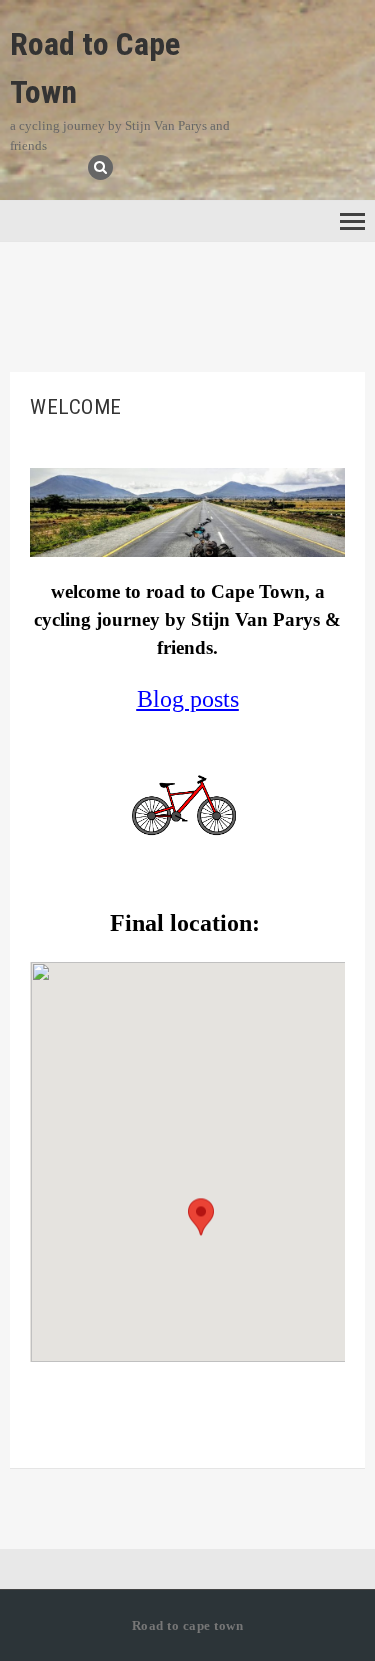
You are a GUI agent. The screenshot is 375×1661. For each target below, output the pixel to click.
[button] (201, 1234)
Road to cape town (188, 1625)
